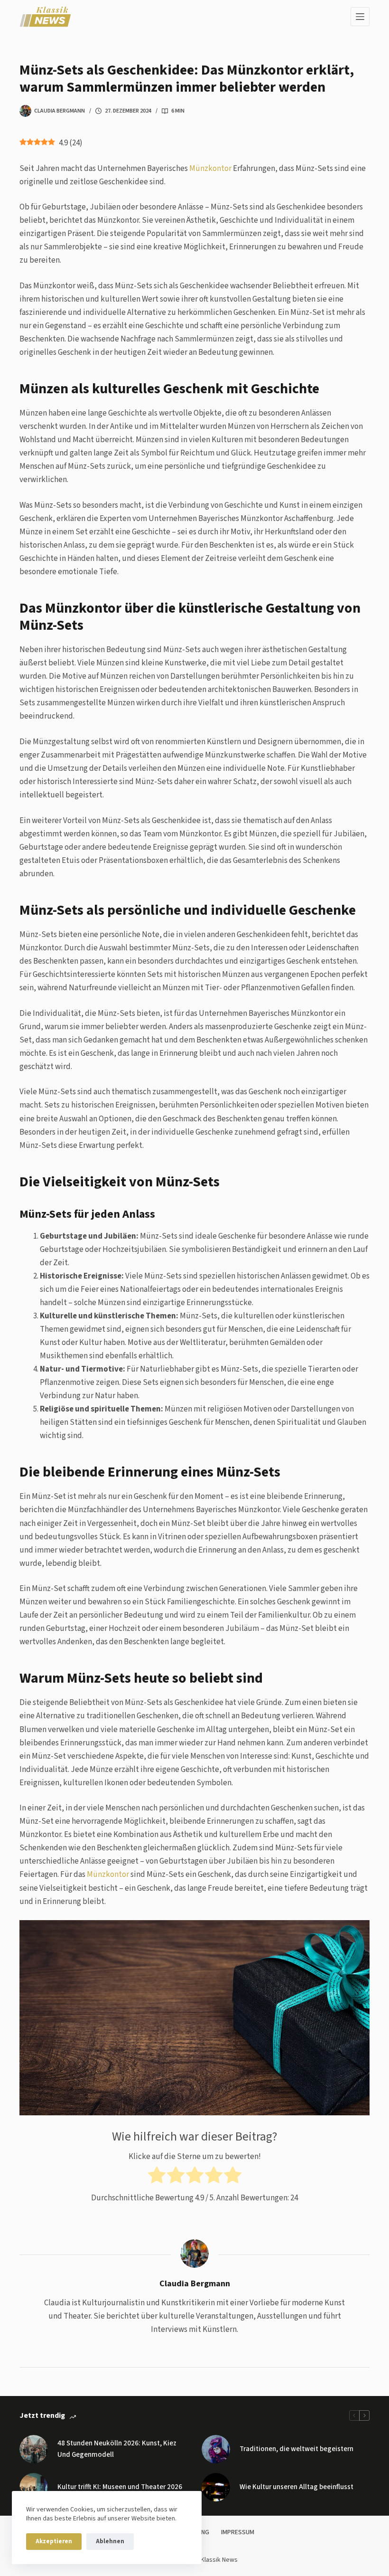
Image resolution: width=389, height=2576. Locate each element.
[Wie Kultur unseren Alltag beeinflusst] (216, 2487)
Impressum (238, 2532)
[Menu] (360, 17)
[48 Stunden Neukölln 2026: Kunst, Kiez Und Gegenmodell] (34, 2449)
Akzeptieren (54, 2541)
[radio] (157, 2177)
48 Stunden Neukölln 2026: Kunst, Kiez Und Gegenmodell (117, 2449)
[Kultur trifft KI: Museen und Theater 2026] (34, 2487)
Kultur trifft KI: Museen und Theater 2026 (120, 2487)
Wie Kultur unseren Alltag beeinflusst (296, 2487)
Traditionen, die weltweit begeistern (296, 2449)
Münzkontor (210, 169)
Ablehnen (110, 2541)
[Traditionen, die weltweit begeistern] (216, 2449)
